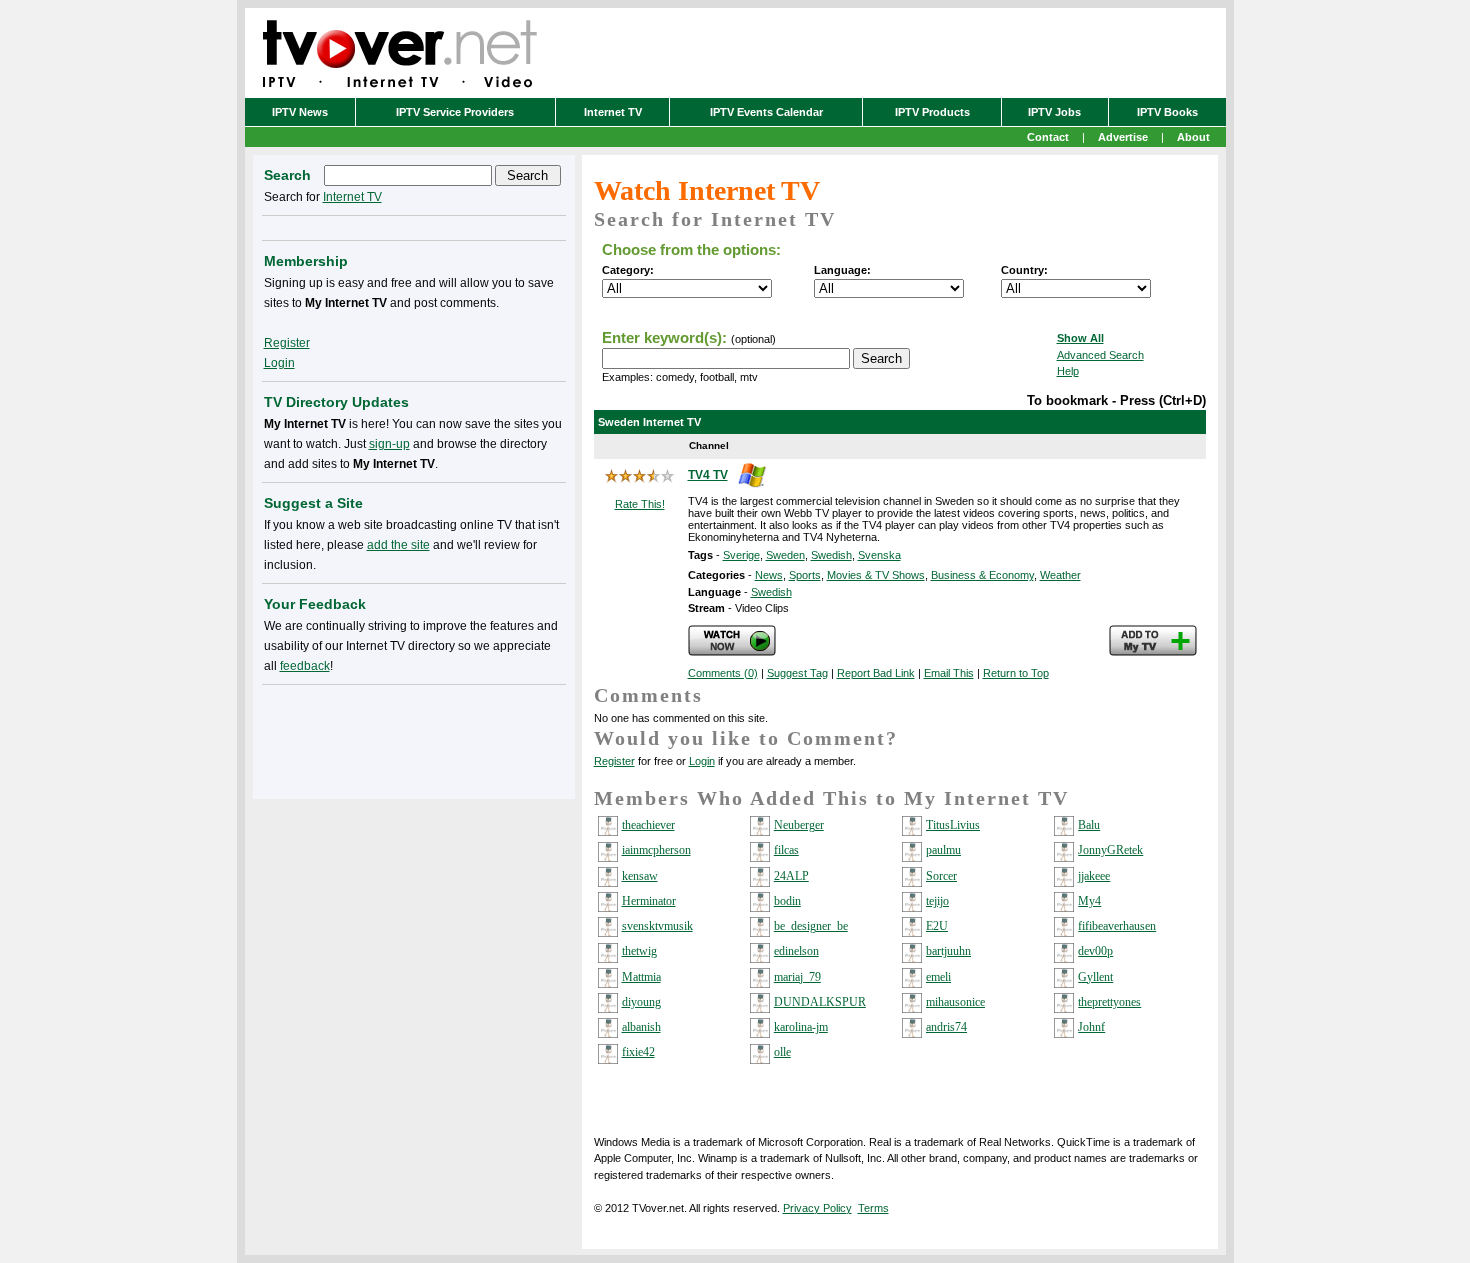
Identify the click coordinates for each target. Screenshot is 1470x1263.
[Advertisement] (414, 738)
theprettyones (1109, 1002)
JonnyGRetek (1110, 850)
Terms (873, 1208)
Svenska (879, 555)
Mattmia (641, 977)
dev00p (1095, 951)
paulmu (943, 850)
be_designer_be (811, 926)
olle (782, 1052)
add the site (398, 545)
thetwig (639, 951)
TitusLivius (953, 825)
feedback (305, 666)
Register (614, 761)
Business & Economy (982, 575)
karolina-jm (801, 1027)
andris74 (946, 1027)
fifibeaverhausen (1117, 926)
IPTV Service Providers (455, 112)
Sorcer (941, 876)
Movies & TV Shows (876, 575)
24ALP (791, 876)
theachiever (648, 825)
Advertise (1123, 137)
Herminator (649, 901)
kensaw (640, 876)
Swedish (831, 555)
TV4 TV (708, 475)
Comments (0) (723, 673)
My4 (1089, 901)
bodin (787, 901)
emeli (938, 977)
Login (702, 761)
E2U (937, 926)
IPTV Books (1167, 112)
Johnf (1091, 1027)
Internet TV (613, 112)
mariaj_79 (797, 977)
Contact (1048, 137)
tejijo (937, 901)
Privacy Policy (817, 1208)
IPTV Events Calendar (766, 112)
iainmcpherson (656, 850)
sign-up (389, 444)
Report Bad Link (876, 673)
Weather (1060, 575)
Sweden (785, 555)
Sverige (741, 555)
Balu (1089, 825)
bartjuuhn (948, 951)
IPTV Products (932, 112)
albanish (641, 1027)
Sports (805, 575)
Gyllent (1095, 977)
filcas (786, 850)
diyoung (641, 1002)
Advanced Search (1100, 355)
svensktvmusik (657, 926)
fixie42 (638, 1052)
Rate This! (640, 504)
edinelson (796, 951)
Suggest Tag (797, 673)
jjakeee (1094, 876)
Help (1068, 371)
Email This (949, 673)
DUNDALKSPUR (820, 1002)
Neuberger (799, 825)
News (769, 575)
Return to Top (1016, 673)
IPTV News (300, 112)
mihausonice (955, 1002)
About (1193, 137)
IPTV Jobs (1054, 112)
